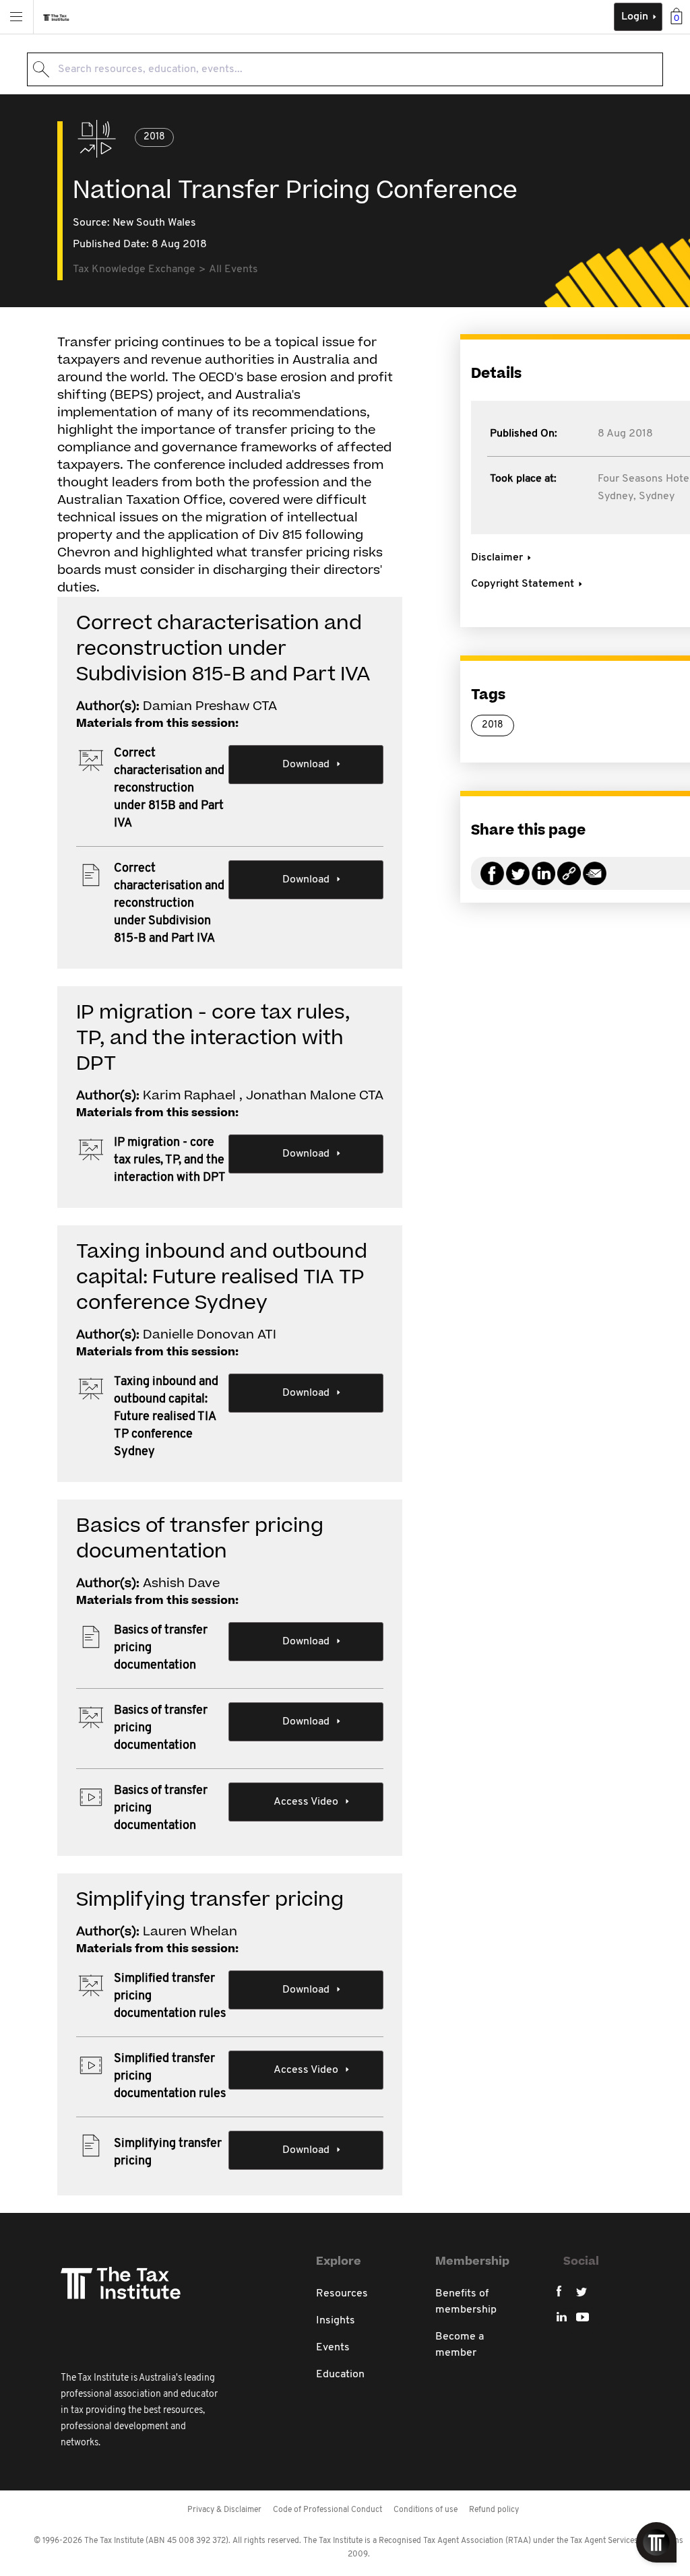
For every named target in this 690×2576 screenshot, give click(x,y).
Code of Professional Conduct (327, 2510)
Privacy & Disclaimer (224, 2510)
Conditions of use (426, 2510)
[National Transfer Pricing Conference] (569, 881)
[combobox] (345, 69)
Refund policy (494, 2510)
